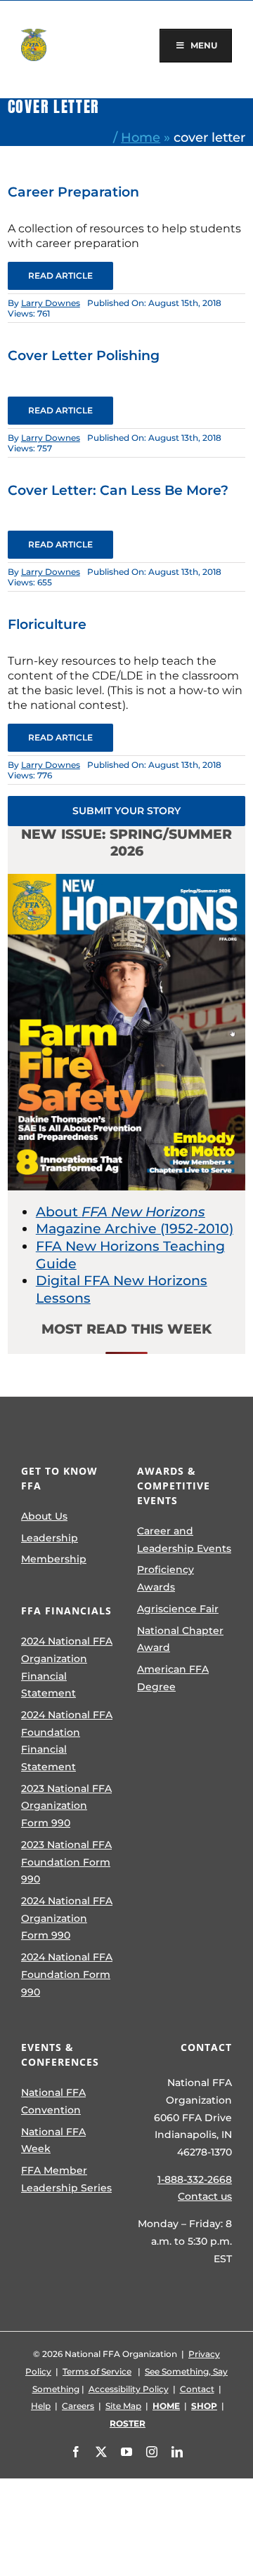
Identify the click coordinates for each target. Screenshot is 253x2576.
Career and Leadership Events (184, 1540)
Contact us (205, 2196)
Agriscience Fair (178, 1609)
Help (41, 2406)
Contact (197, 2389)
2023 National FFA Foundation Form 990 (66, 1862)
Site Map (123, 2406)
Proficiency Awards (166, 1578)
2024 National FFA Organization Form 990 (67, 1918)
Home (141, 137)
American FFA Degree (173, 1678)
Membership (54, 1559)
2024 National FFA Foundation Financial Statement (67, 1741)
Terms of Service (97, 2371)
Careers (78, 2406)
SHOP (204, 2406)
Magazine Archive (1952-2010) (135, 1229)
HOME (166, 2406)
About (121, 1212)
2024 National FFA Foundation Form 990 (67, 1974)
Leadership (50, 1538)
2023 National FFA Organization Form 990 (66, 1806)
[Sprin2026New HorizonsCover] (126, 881)
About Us (44, 1516)
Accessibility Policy (129, 2389)
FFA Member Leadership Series (66, 2179)
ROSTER (128, 2423)
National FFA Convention (53, 2101)
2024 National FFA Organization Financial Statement (67, 1667)
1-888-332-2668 (195, 2179)
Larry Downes (51, 303)
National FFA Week (53, 2140)
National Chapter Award (180, 1639)
